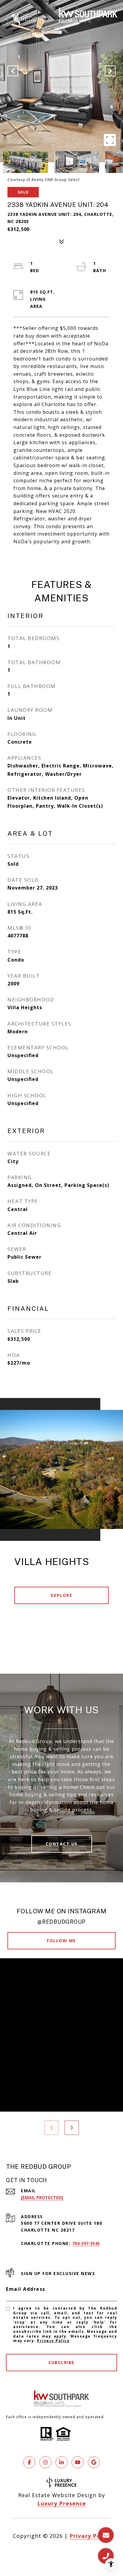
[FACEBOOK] (29, 2462)
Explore (62, 1595)
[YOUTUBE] (78, 2462)
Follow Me (61, 1941)
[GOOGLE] (94, 2462)
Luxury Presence (62, 2503)
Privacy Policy (53, 2341)
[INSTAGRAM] (45, 2462)
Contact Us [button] (62, 1844)
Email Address (26, 2289)
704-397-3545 (86, 2243)
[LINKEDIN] (61, 2462)
